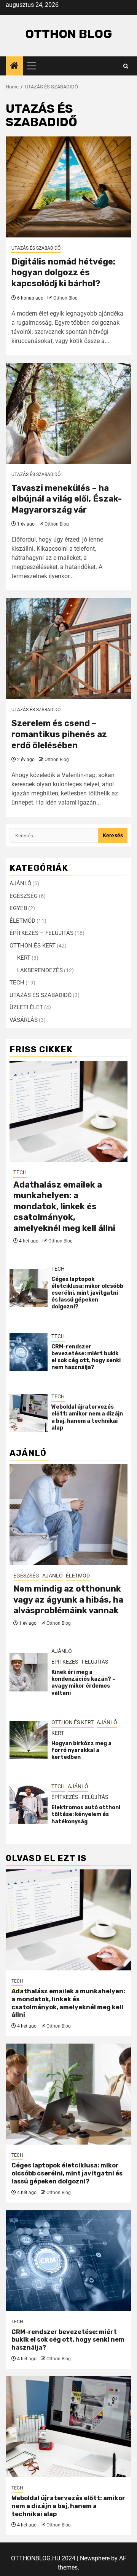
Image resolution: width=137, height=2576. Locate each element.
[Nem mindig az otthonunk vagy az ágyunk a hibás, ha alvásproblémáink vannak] (68, 1515)
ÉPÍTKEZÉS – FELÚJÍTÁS (41, 933)
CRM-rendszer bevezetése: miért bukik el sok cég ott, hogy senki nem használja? (86, 1357)
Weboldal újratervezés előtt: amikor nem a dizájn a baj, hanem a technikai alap (87, 1417)
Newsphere (95, 2558)
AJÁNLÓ (20, 883)
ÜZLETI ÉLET (26, 1007)
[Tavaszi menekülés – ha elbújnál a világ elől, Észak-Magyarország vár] (68, 413)
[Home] (14, 66)
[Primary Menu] (35, 66)
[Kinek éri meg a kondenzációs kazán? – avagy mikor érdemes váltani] (29, 1672)
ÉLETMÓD (22, 921)
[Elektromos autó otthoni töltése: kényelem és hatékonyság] (29, 1805)
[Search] (126, 66)
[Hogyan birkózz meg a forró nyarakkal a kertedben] (29, 1740)
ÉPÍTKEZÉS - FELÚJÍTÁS (80, 1662)
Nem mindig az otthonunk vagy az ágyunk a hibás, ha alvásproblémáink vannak (68, 1600)
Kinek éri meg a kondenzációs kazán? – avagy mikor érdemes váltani (83, 1683)
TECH (17, 983)
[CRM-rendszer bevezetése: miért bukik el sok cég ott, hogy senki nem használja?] (29, 1352)
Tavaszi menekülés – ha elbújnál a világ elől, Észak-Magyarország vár (67, 499)
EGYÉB (18, 908)
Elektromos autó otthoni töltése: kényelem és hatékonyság (86, 1814)
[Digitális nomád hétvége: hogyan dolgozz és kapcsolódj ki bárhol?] (68, 187)
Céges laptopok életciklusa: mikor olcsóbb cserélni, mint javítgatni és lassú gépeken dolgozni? (87, 1293)
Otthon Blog (69, 34)
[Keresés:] (54, 835)
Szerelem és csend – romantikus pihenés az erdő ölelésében (59, 734)
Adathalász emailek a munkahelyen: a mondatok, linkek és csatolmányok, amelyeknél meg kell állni (64, 1206)
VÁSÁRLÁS (24, 1020)
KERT (24, 958)
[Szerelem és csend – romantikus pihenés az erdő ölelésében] (68, 648)
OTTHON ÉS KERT (33, 946)
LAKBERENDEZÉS (40, 970)
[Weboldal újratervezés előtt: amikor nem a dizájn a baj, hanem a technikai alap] (29, 1413)
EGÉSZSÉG (24, 896)
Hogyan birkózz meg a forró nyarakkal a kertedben (81, 1750)
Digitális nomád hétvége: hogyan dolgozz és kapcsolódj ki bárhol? (63, 273)
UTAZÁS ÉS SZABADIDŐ (36, 248)
